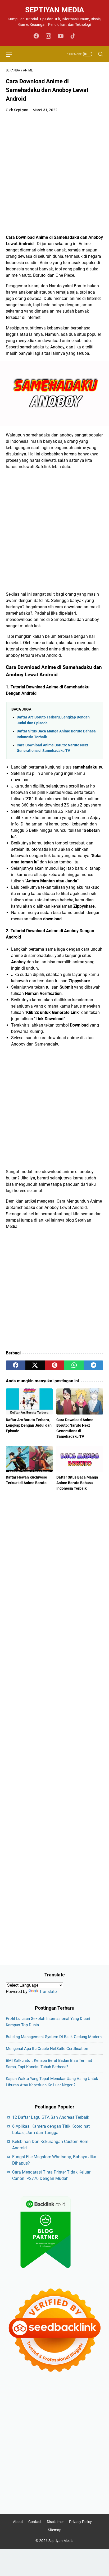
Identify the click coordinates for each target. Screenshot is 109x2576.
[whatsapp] (74, 1365)
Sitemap (55, 2530)
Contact (35, 2522)
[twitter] (35, 1365)
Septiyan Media (55, 10)
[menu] (12, 54)
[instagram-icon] (48, 36)
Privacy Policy (80, 2522)
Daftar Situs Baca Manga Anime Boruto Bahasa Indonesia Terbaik (77, 1483)
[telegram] (93, 1365)
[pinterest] (54, 1365)
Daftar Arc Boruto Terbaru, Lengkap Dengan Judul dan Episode (29, 1425)
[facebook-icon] (36, 36)
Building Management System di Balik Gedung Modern (54, 2037)
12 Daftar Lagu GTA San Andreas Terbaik (51, 2117)
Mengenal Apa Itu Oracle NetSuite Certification (47, 2049)
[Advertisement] (54, 174)
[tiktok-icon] (73, 36)
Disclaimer (55, 2522)
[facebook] (16, 1365)
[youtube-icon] (61, 36)
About (18, 2522)
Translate (48, 1992)
